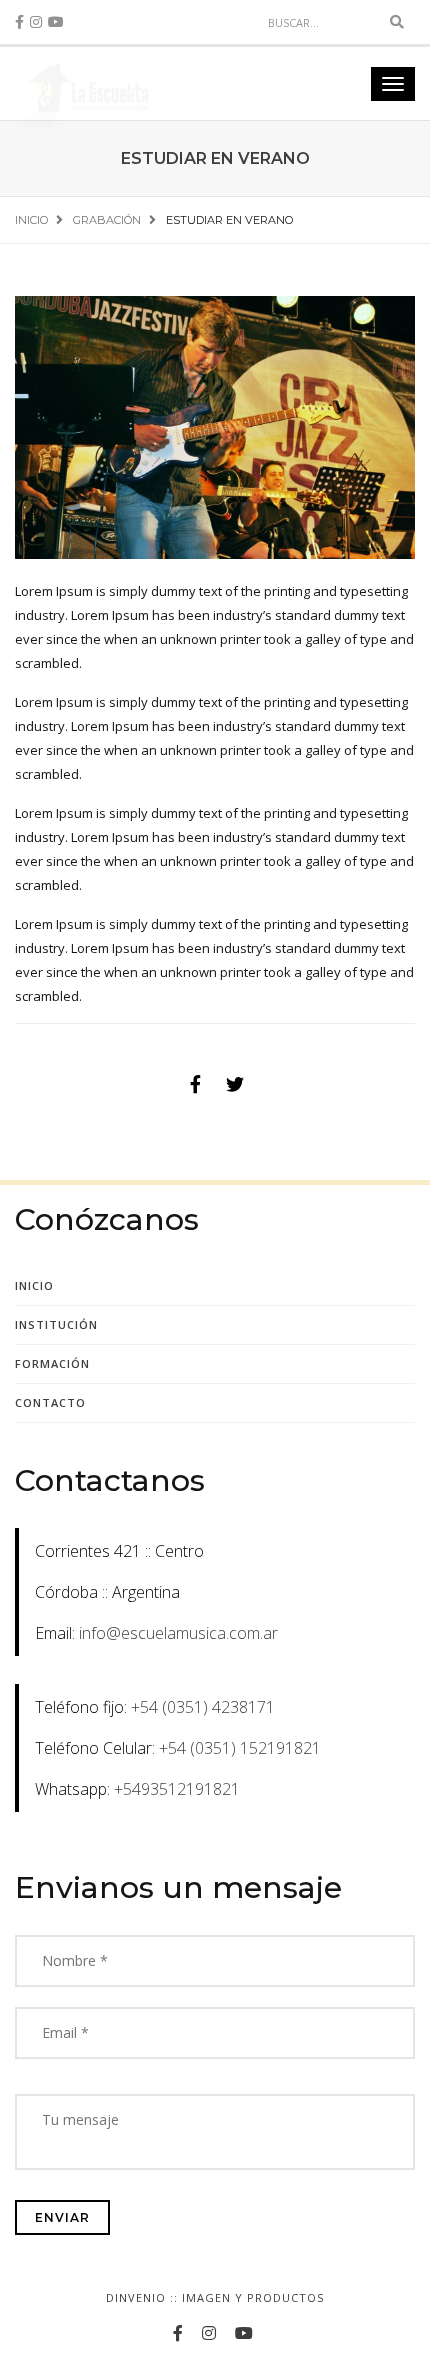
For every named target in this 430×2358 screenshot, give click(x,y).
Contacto (50, 1402)
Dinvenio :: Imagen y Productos (215, 2297)
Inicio (34, 1285)
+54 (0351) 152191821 (240, 1748)
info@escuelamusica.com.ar (178, 1633)
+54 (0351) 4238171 (203, 1707)
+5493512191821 (177, 1789)
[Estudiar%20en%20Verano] (195, 1084)
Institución (56, 1324)
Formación (52, 1363)
